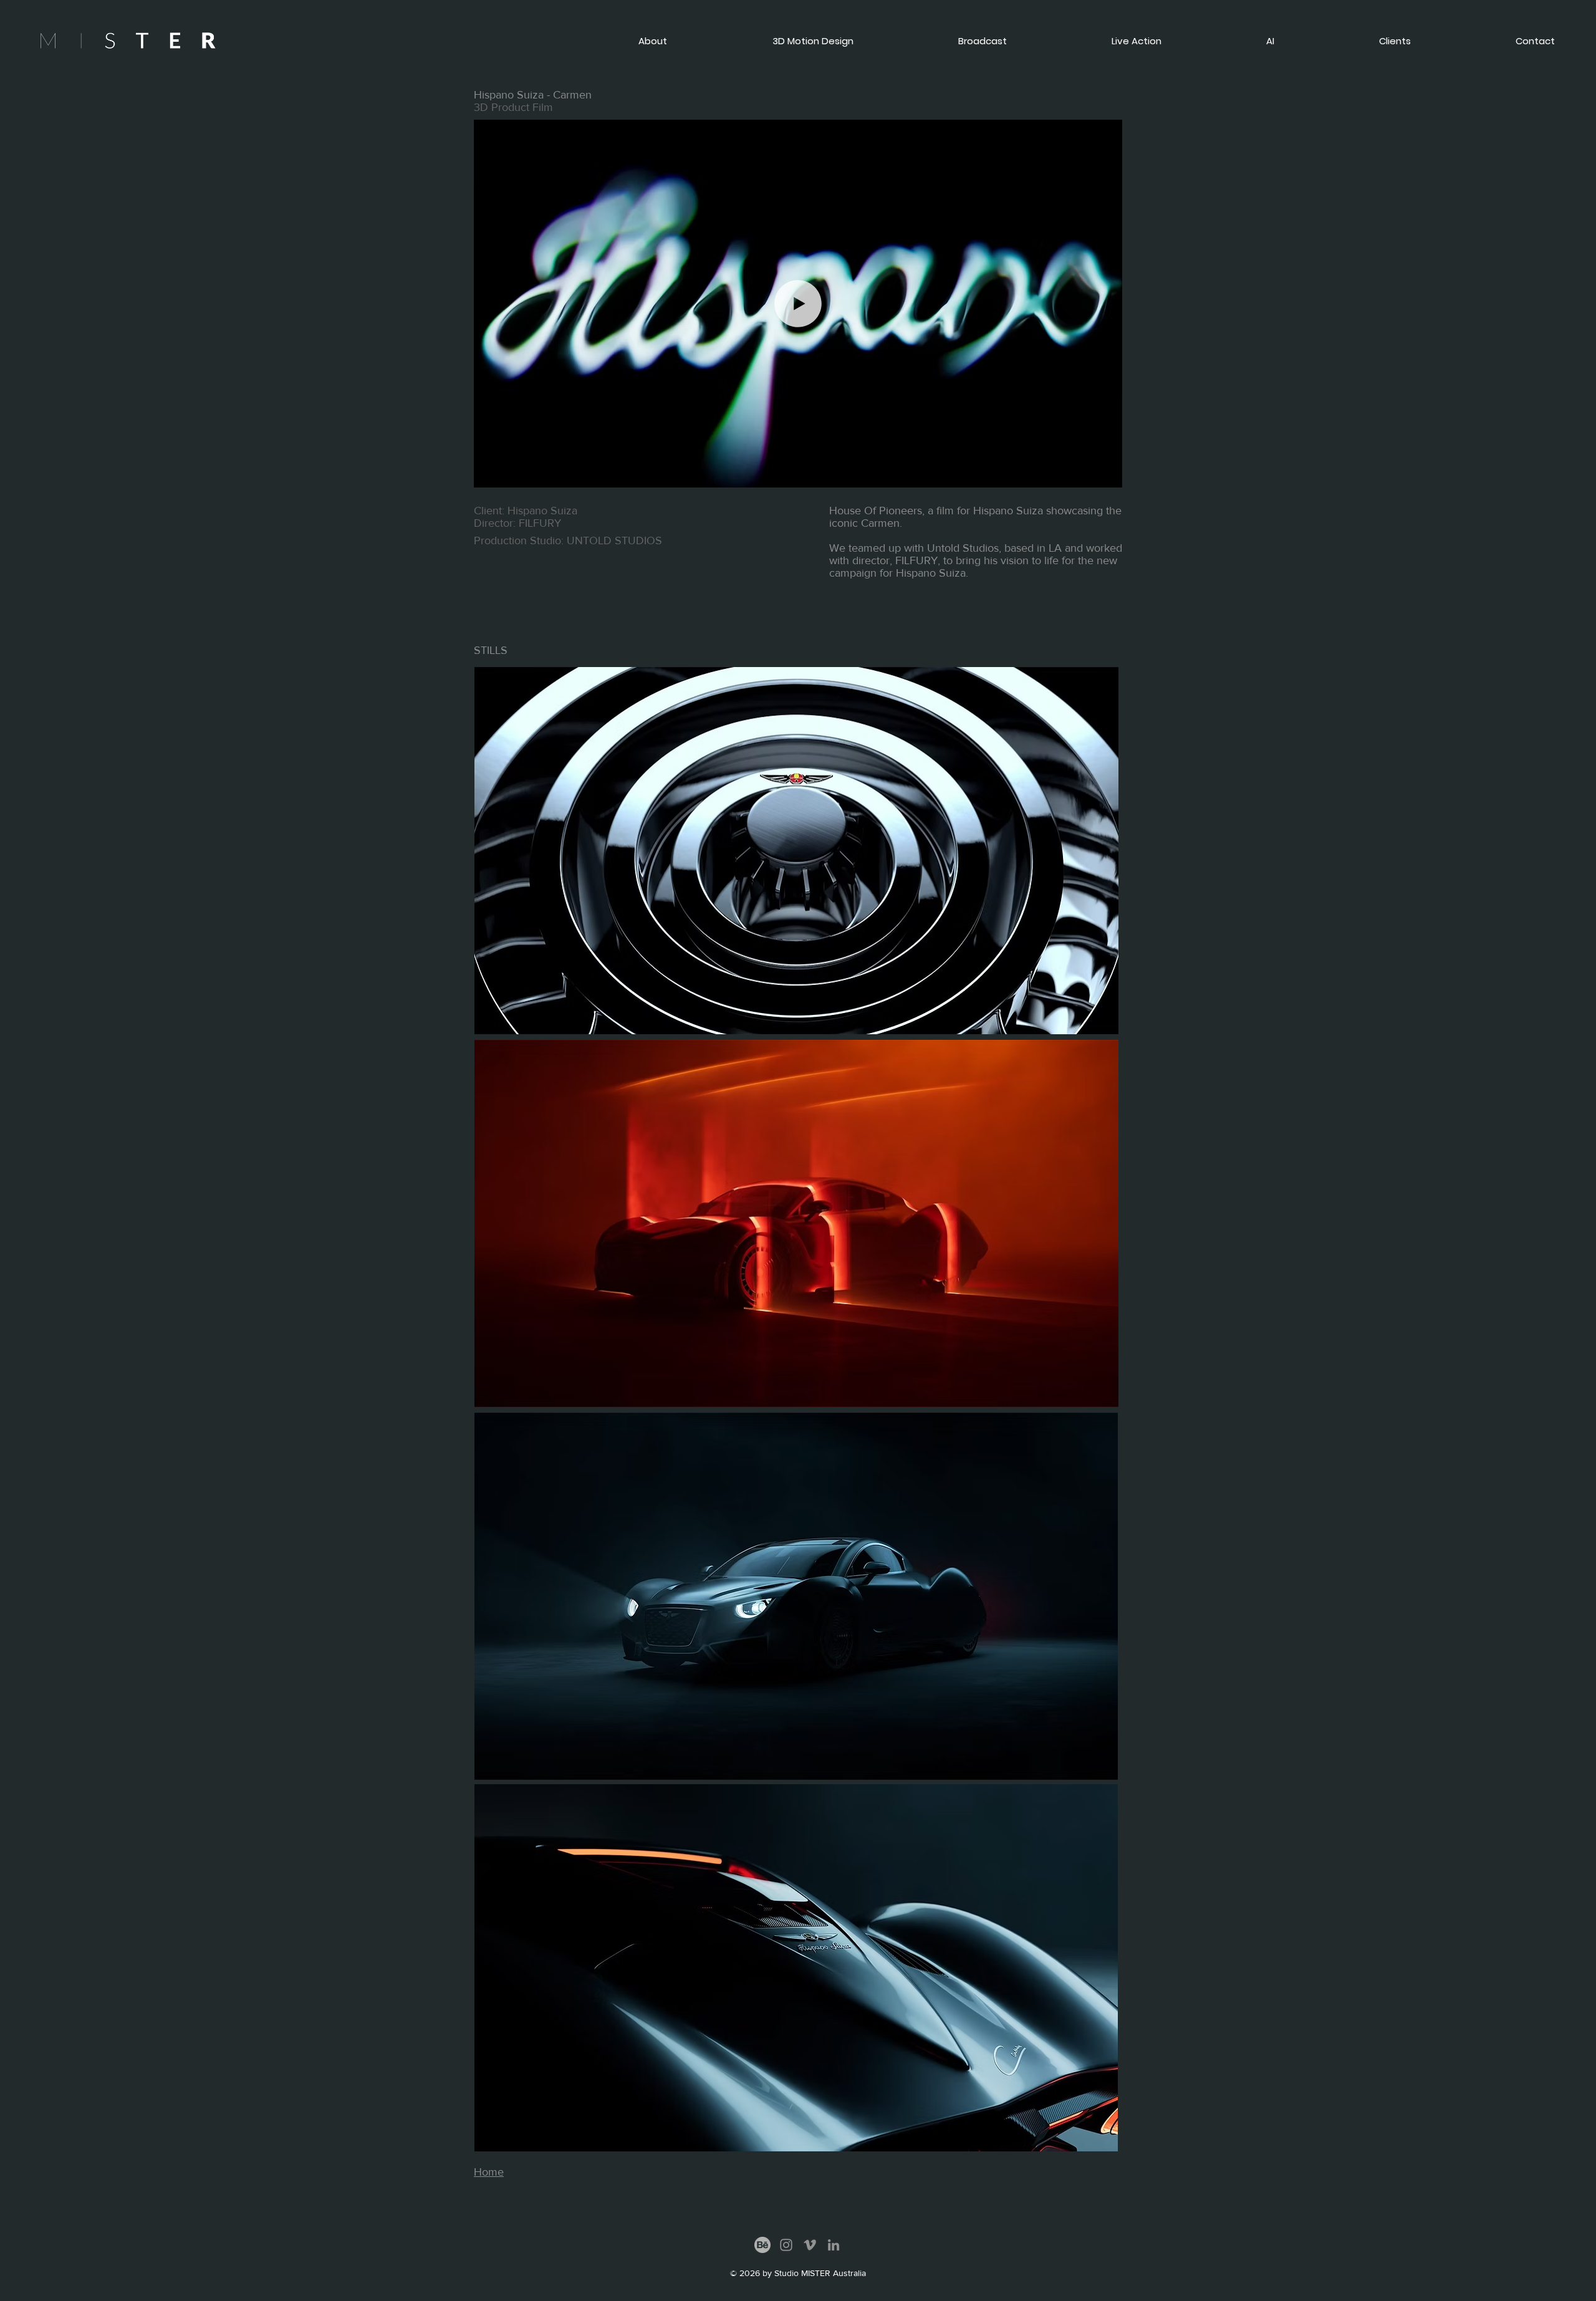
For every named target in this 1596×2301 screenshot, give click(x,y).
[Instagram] (786, 2245)
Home (489, 2172)
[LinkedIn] (834, 2245)
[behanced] (762, 2245)
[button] (1492, 41)
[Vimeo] (810, 2245)
